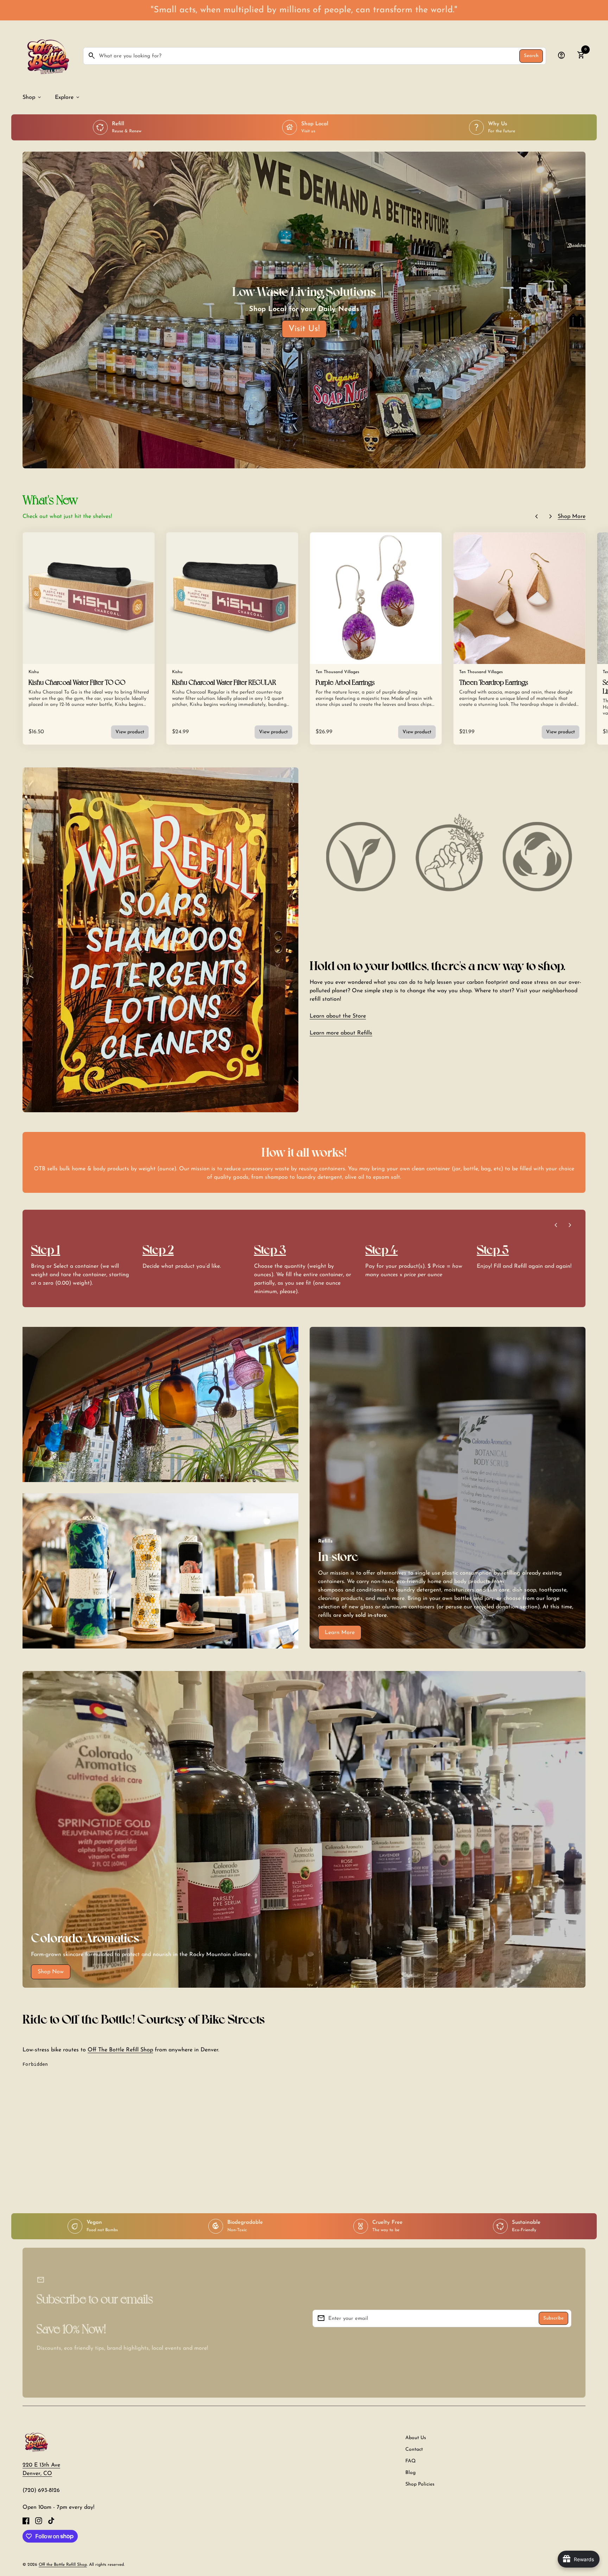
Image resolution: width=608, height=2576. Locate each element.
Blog (410, 2473)
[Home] (36, 2442)
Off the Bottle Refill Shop (63, 2565)
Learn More (340, 1633)
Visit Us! (304, 329)
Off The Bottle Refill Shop (120, 2050)
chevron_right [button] (551, 517)
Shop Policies (420, 2484)
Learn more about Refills (341, 1033)
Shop (32, 97)
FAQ (410, 2461)
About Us (416, 2438)
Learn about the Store (338, 1016)
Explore (68, 97)
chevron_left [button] (537, 517)
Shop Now (51, 1972)
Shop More (572, 517)
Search (531, 56)
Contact (414, 2450)
